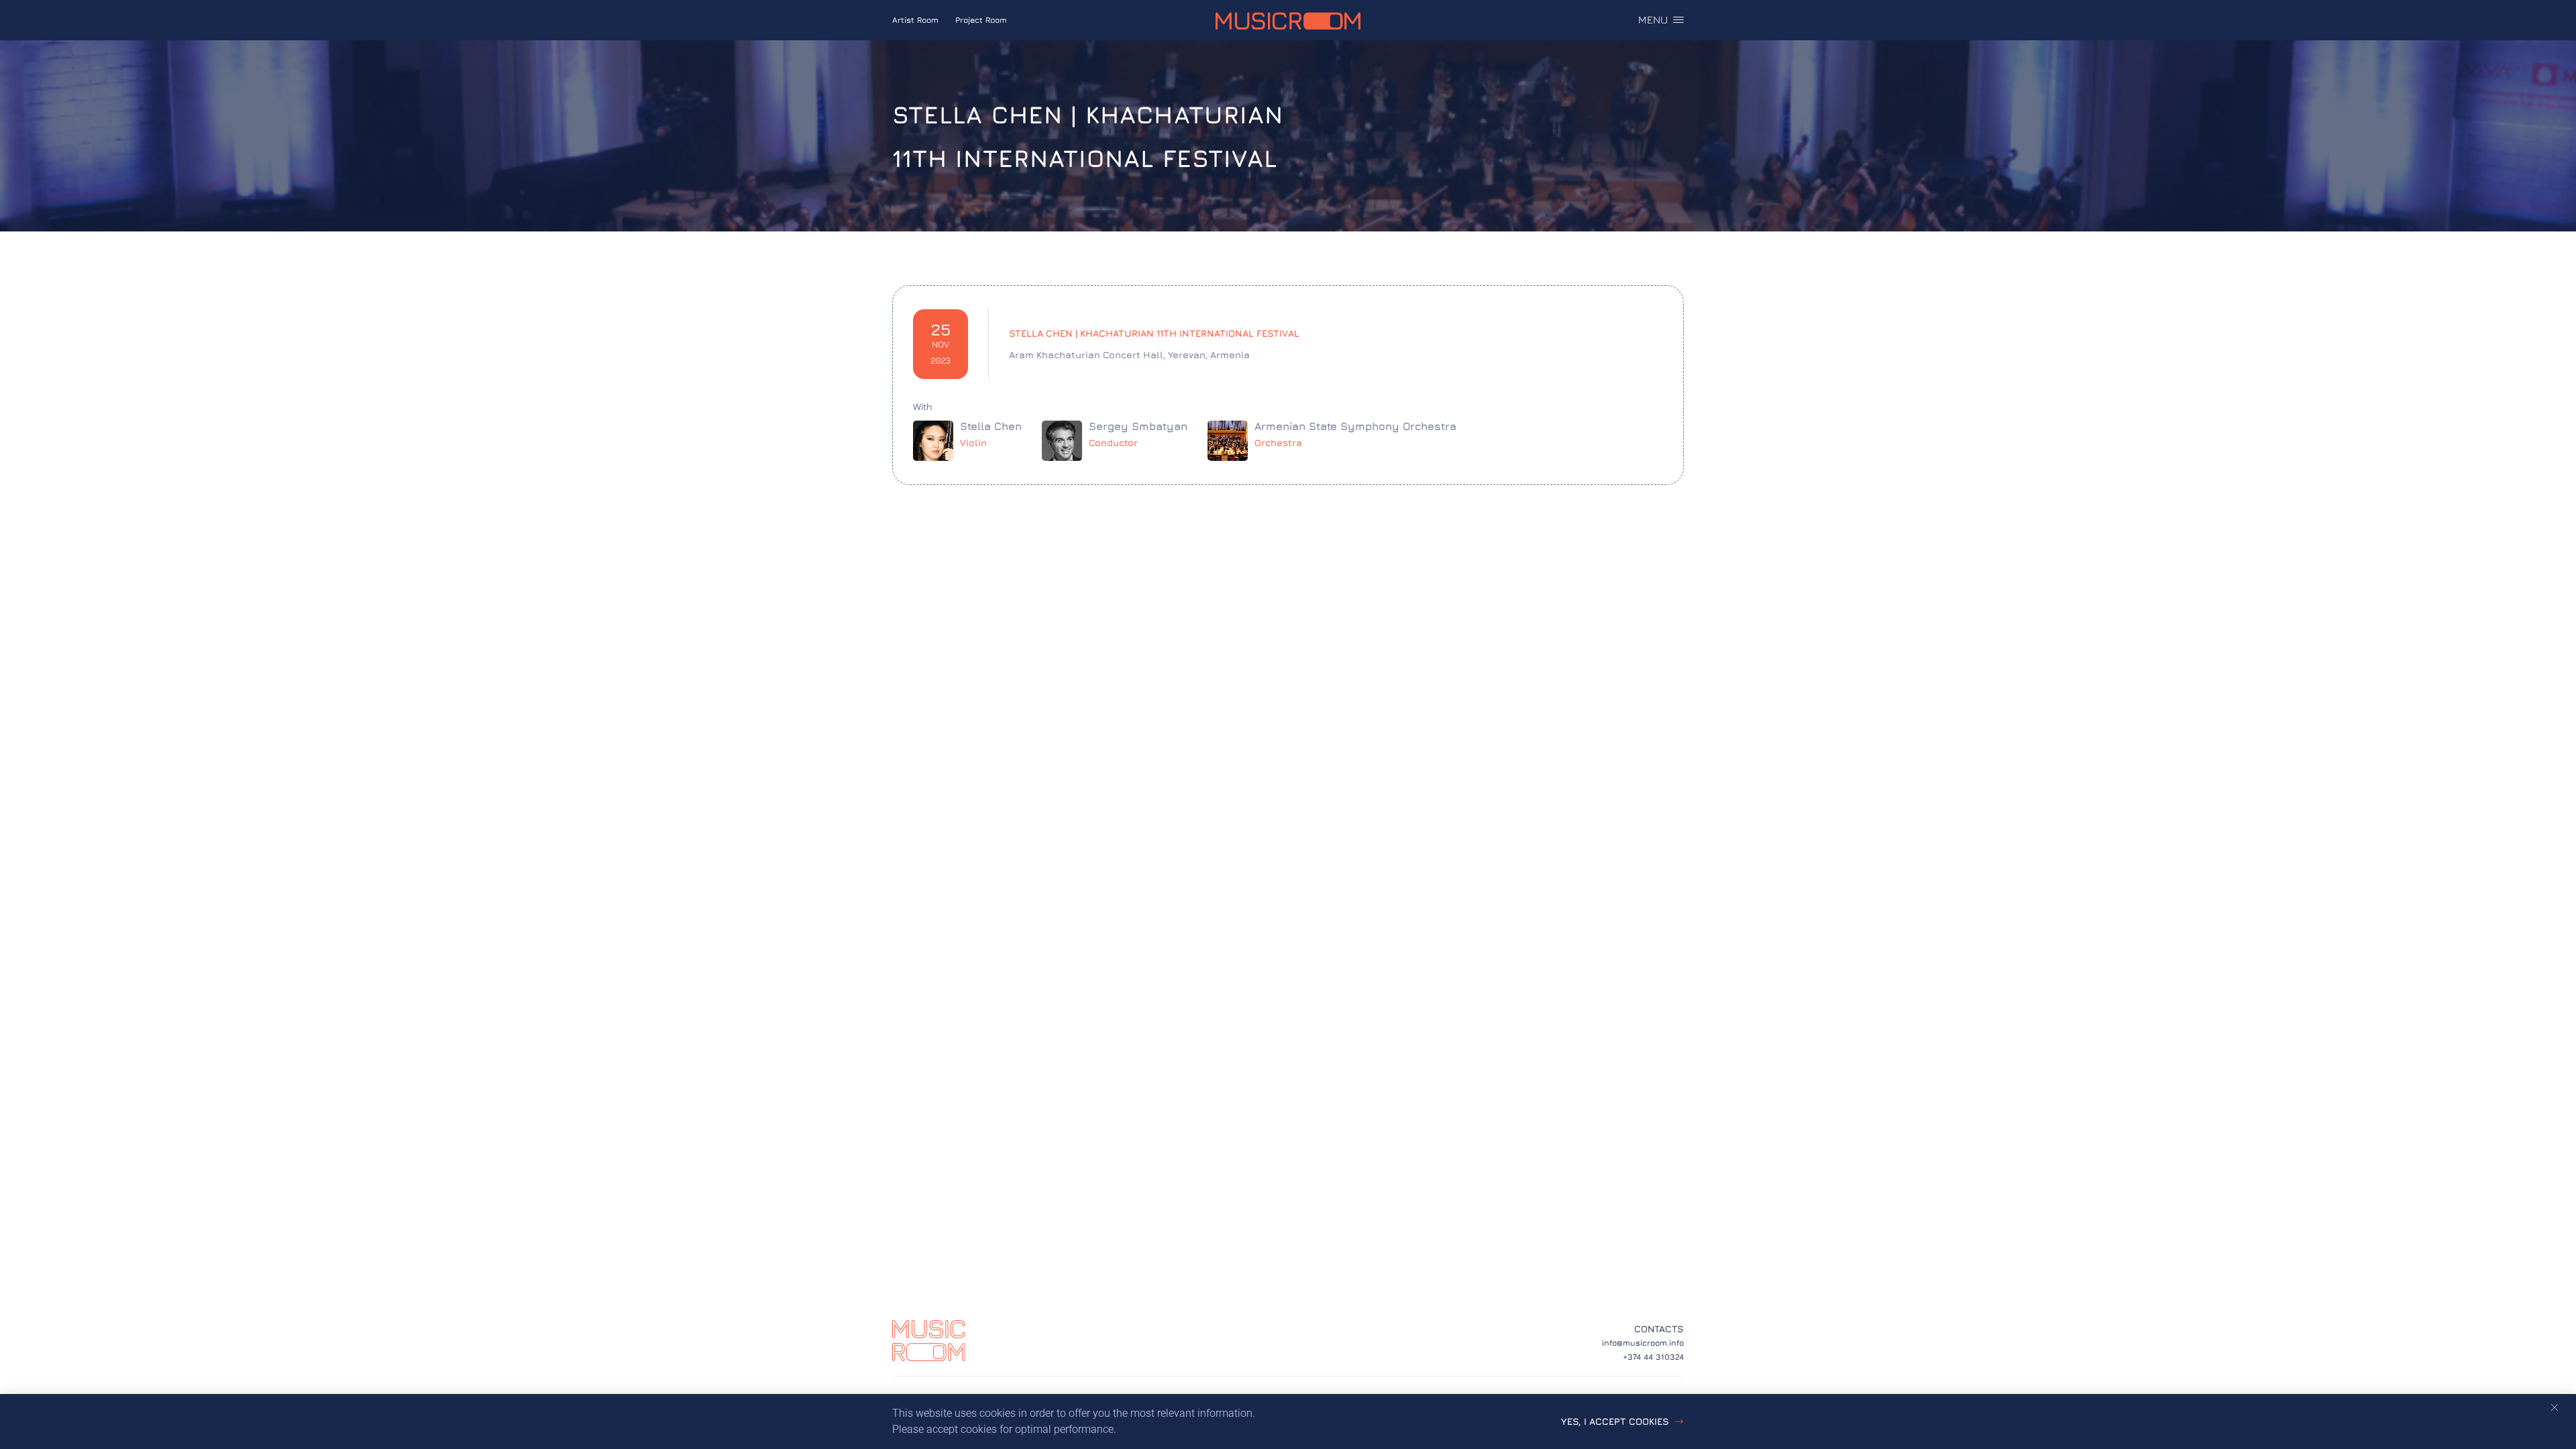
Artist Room (915, 20)
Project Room (981, 20)
